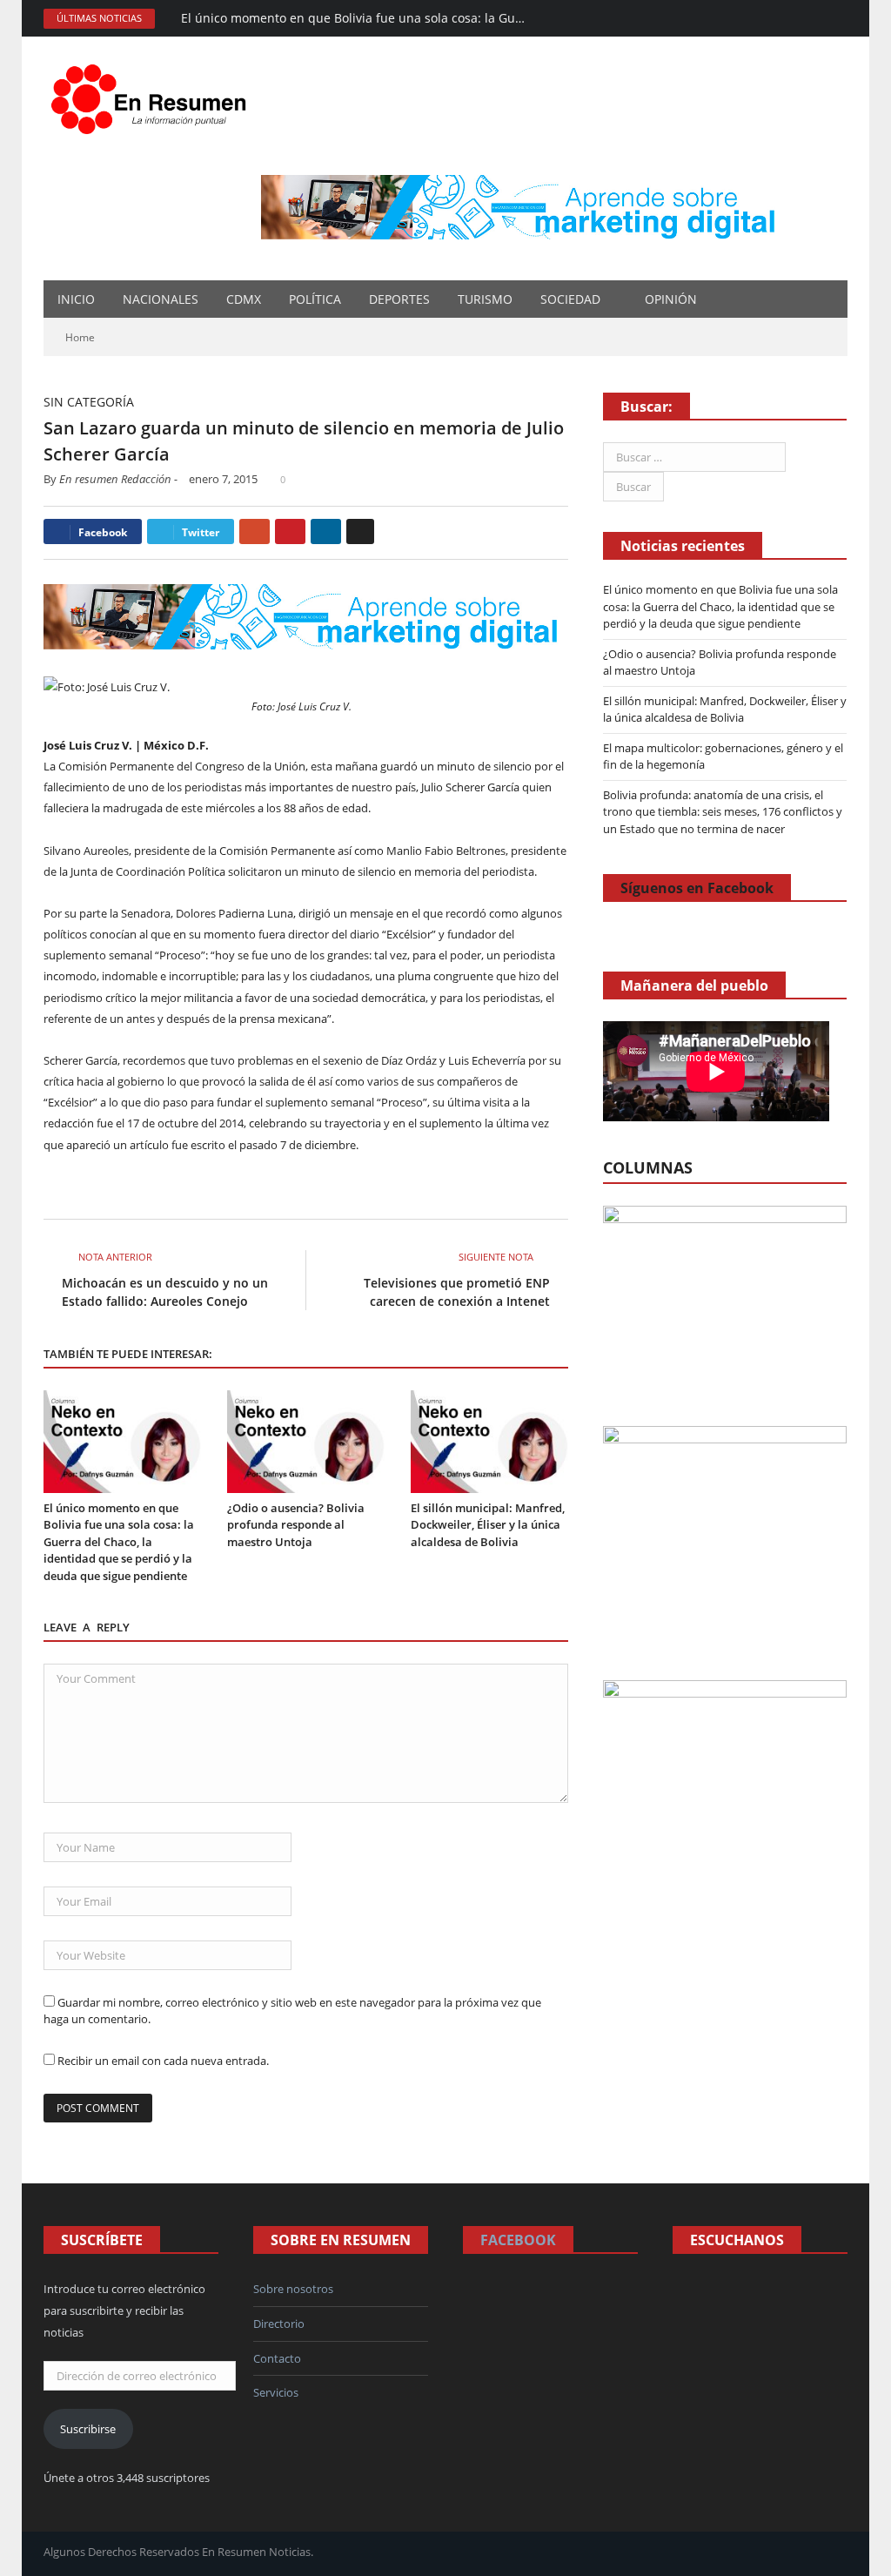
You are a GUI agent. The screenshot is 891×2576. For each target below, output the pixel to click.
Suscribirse (88, 2429)
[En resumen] (154, 95)
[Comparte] (765, 18)
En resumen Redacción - (118, 479)
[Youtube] (836, 18)
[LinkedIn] (326, 531)
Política (315, 299)
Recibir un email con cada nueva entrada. (163, 2061)
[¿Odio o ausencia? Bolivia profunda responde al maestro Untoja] (306, 1442)
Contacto (277, 2358)
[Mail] (742, 18)
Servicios (276, 2392)
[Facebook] (718, 18)
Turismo (485, 299)
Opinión (671, 299)
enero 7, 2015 (223, 479)
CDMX (244, 299)
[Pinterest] (290, 531)
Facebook (518, 2240)
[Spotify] (789, 18)
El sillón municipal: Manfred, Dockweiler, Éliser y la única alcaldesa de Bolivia (488, 1525)
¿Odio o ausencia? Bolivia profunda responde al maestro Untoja (296, 1525)
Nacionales (161, 299)
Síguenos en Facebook (697, 888)
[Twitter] (812, 18)
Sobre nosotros (293, 2289)
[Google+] (255, 531)
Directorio (279, 2324)
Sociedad (570, 299)
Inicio (76, 299)
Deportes (399, 299)
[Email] (360, 531)
